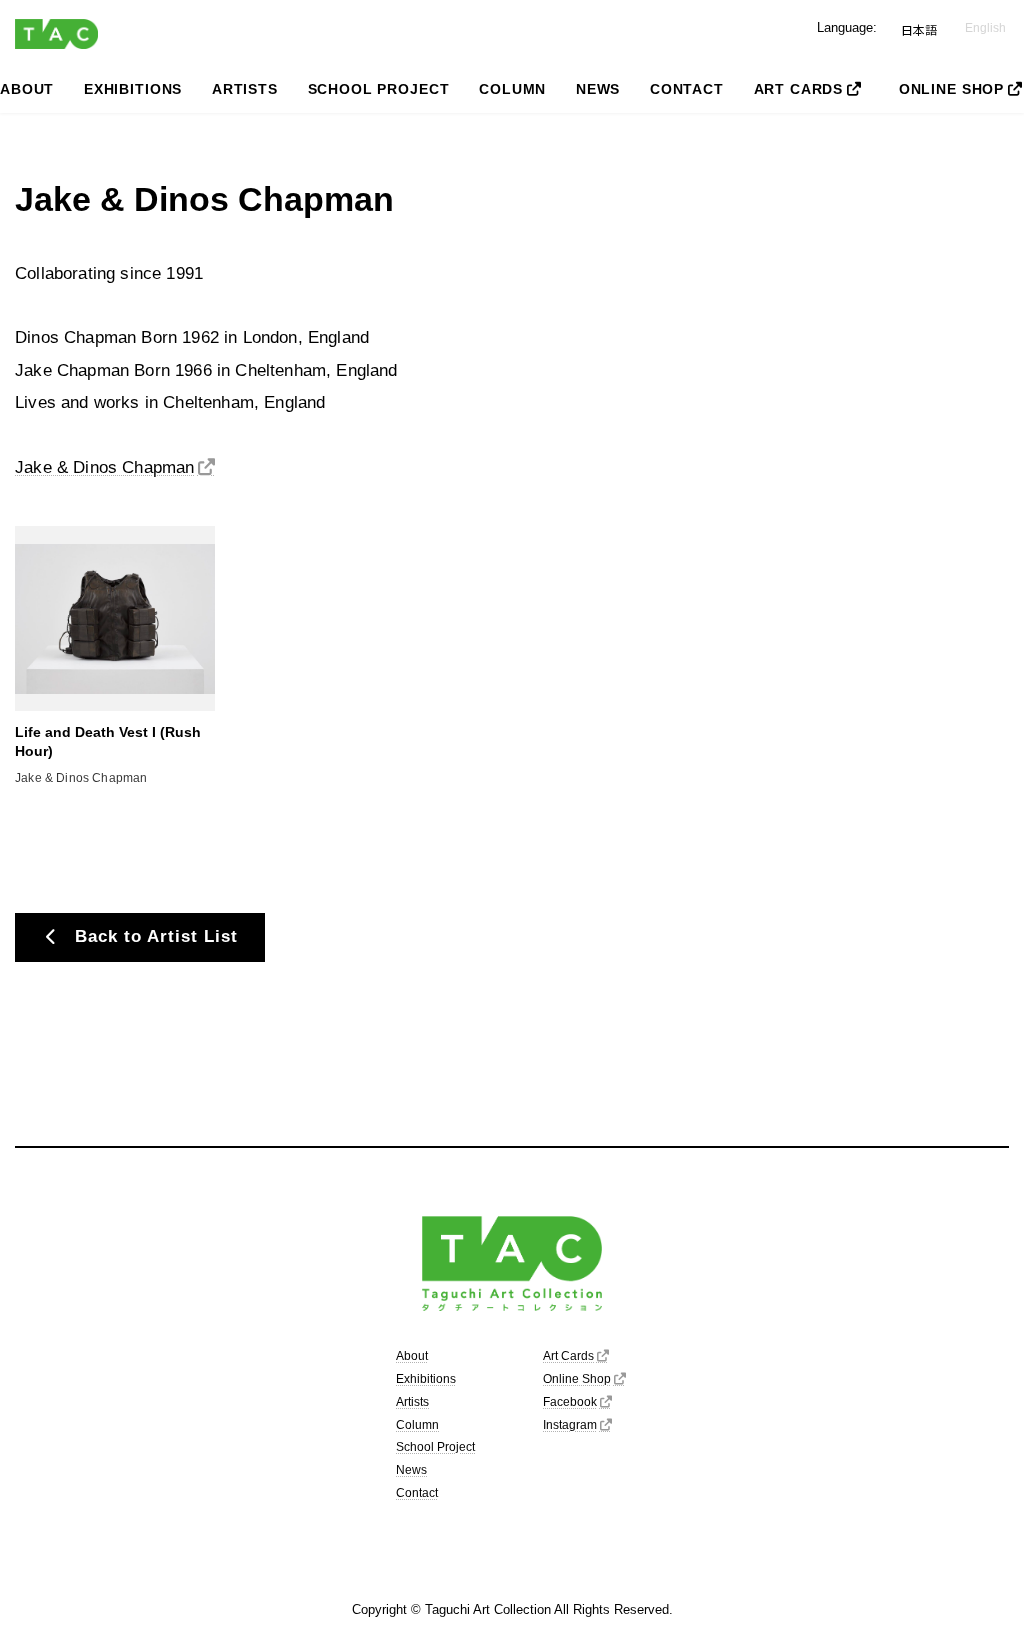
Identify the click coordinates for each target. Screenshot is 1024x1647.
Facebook (570, 1401)
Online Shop (577, 1378)
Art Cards (568, 1356)
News (411, 1470)
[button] (140, 937)
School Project (435, 1447)
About (412, 1356)
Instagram (570, 1424)
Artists (412, 1401)
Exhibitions (426, 1378)
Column (417, 1424)
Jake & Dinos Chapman (104, 467)
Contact (417, 1492)
